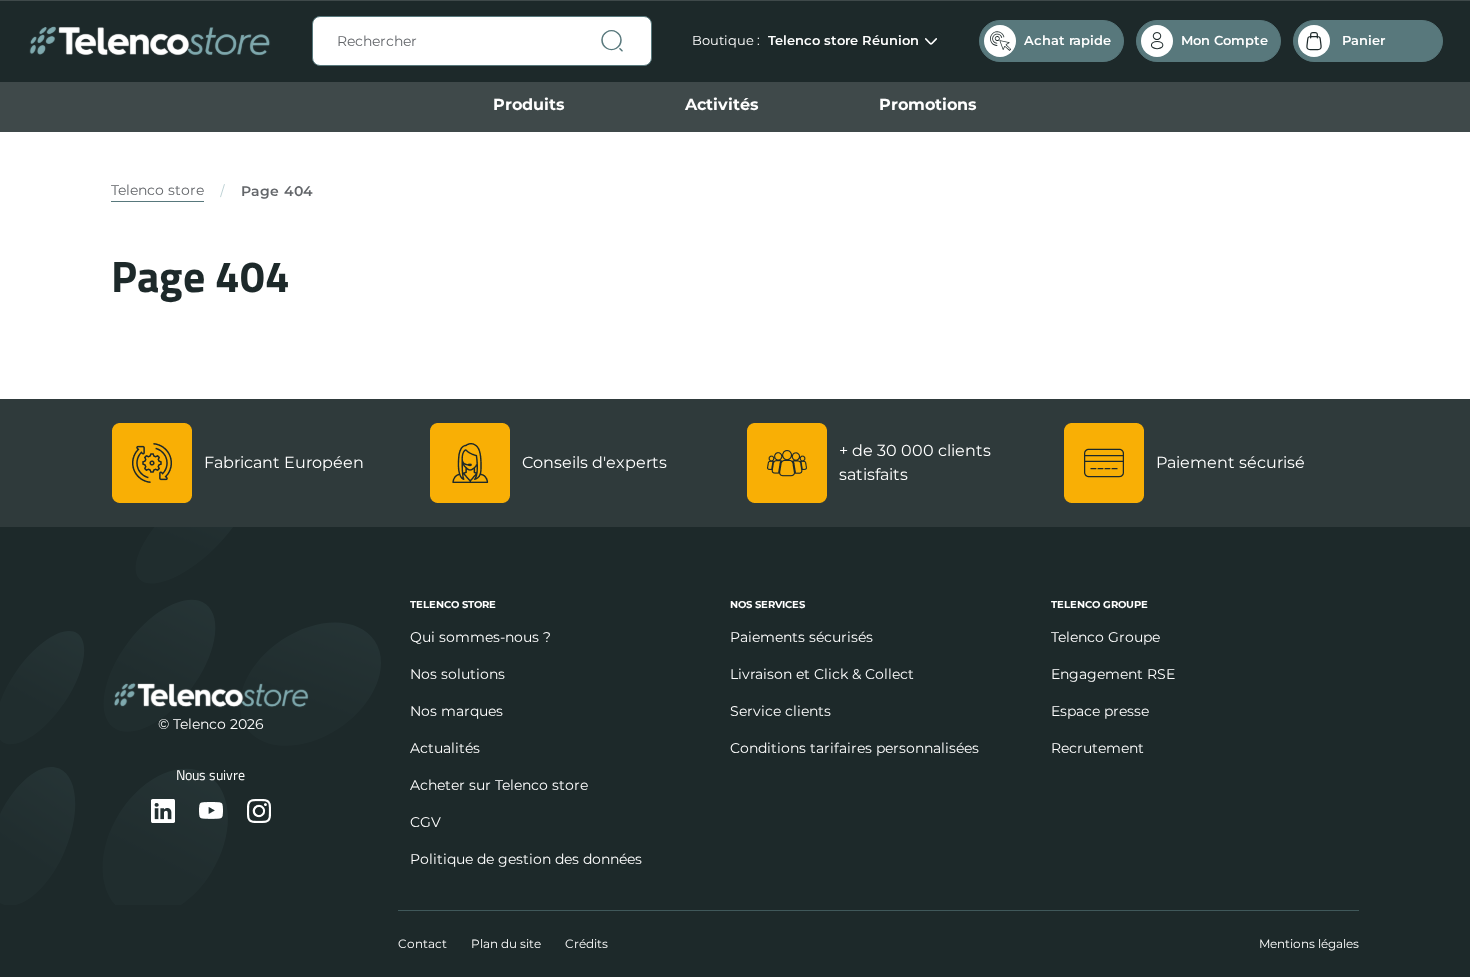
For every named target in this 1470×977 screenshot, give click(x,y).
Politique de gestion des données (526, 859)
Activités (722, 104)
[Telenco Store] (149, 41)
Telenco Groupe (1105, 637)
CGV (425, 822)
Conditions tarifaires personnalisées (854, 748)
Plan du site (506, 943)
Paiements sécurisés (801, 637)
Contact (422, 943)
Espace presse (1100, 711)
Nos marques (456, 711)
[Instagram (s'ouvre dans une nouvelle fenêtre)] (259, 812)
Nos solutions (457, 674)
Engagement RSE (1113, 674)
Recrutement (1097, 748)
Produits (529, 104)
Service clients (780, 711)
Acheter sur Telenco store (499, 785)
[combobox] (482, 41)
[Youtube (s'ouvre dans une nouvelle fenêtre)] (211, 812)
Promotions (928, 104)
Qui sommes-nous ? (480, 637)
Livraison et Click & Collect (822, 674)
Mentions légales (1309, 943)
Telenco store (157, 190)
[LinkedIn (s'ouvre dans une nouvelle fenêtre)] (163, 812)
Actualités (445, 748)
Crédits (586, 943)
